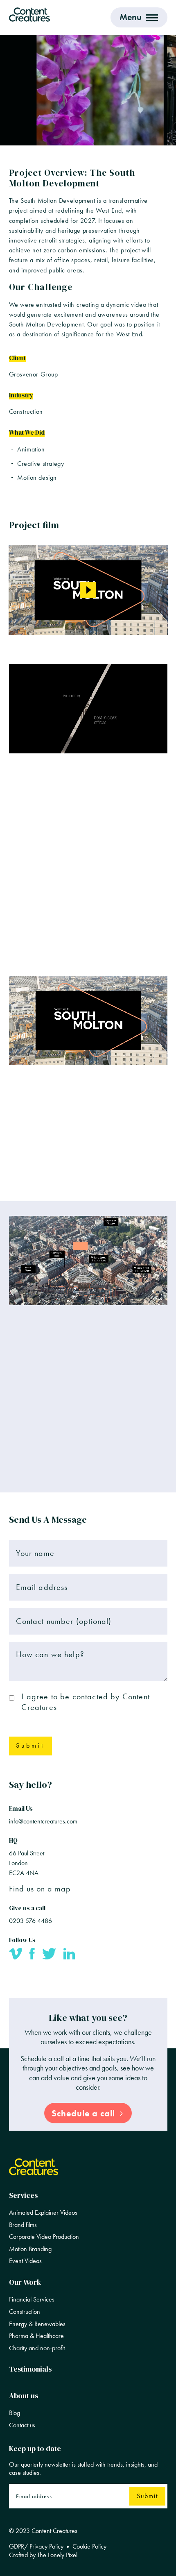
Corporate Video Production (44, 2237)
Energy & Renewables (37, 2324)
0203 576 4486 (30, 1921)
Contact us (22, 2425)
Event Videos (25, 2261)
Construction (25, 2312)
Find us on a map (40, 1889)
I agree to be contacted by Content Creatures (85, 1702)
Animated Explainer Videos (43, 2213)
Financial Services (32, 2299)
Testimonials (30, 2369)
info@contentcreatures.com (43, 1821)
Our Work (25, 2282)
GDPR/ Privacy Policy (36, 2547)
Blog (15, 2413)
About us (24, 2395)
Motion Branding (30, 2249)
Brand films (23, 2225)
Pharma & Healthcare (36, 2336)
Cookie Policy (89, 2547)
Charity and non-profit (37, 2348)
